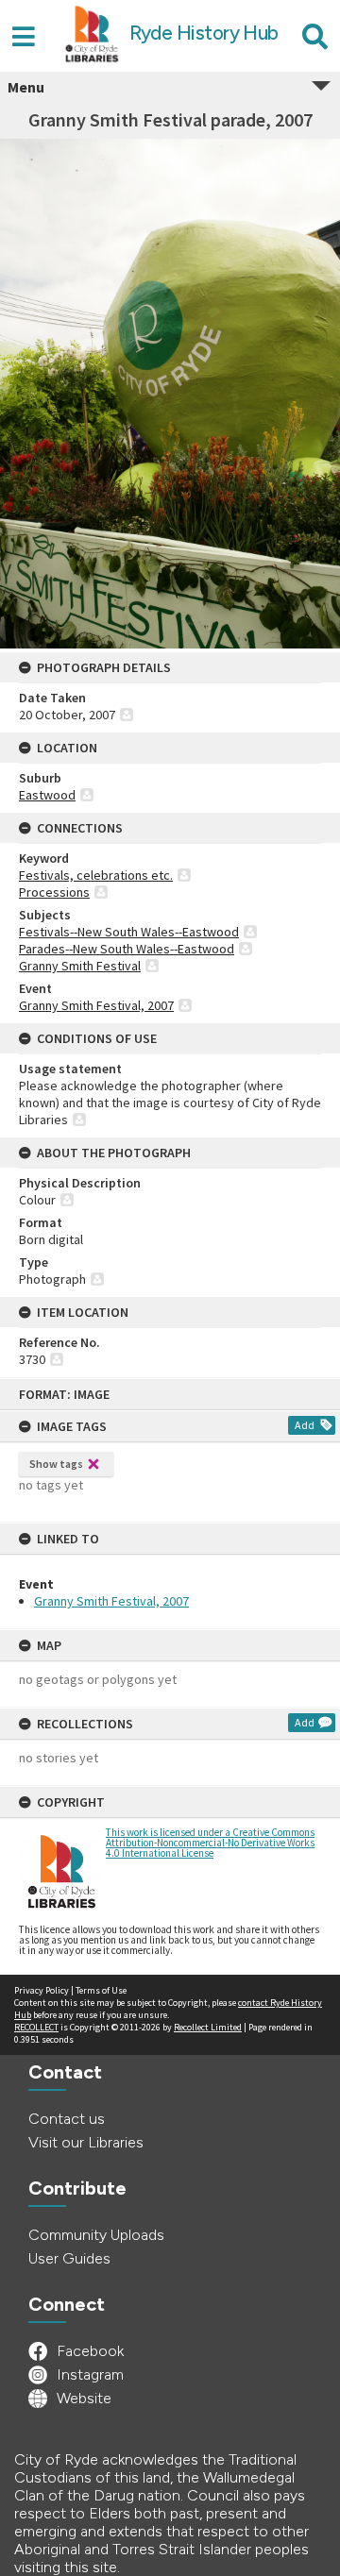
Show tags (56, 1464)
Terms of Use (101, 1990)
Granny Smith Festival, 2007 (111, 1601)
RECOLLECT (36, 2027)
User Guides (69, 2258)
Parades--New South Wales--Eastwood (127, 949)
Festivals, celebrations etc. (96, 875)
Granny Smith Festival (80, 966)
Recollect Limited (208, 2027)
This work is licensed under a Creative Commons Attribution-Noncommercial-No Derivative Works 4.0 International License (210, 1843)
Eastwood (47, 795)
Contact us (67, 2119)
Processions (54, 892)
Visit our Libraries (86, 2142)
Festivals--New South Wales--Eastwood (129, 932)
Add (305, 1425)
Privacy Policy (42, 1990)
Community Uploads (96, 2235)
